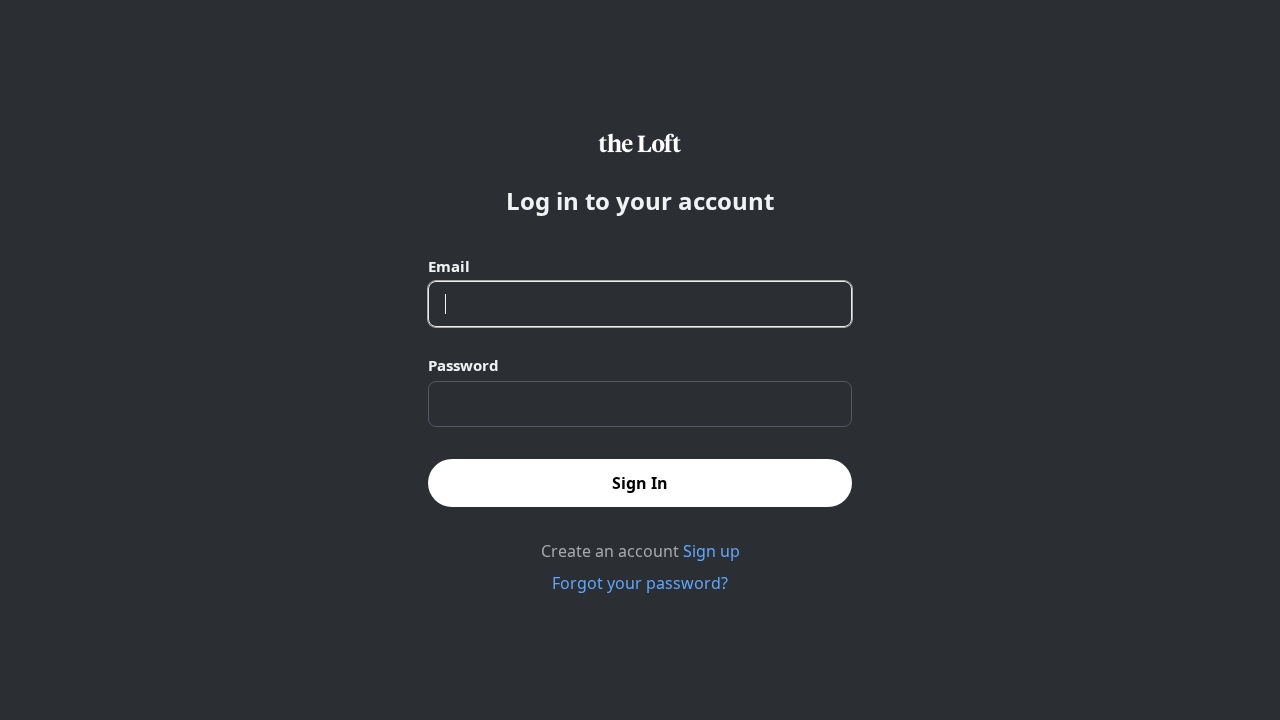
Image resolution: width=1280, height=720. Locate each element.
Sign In (640, 483)
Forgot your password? (640, 583)
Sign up (711, 551)
